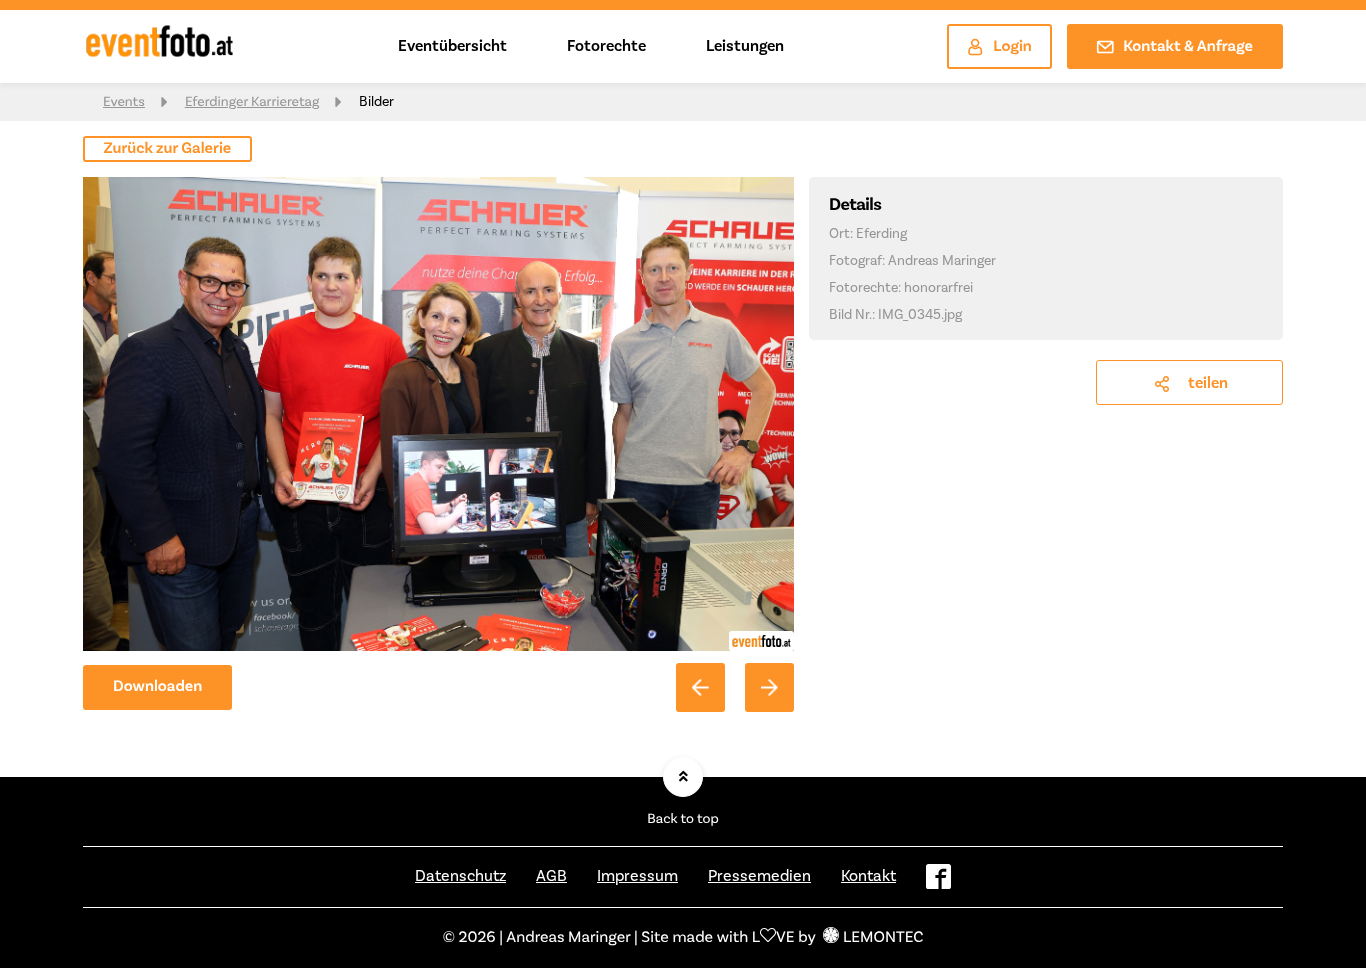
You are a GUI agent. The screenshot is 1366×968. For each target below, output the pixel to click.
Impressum (637, 876)
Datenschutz (460, 876)
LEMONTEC (883, 938)
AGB (551, 876)
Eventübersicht (452, 46)
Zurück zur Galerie (168, 149)
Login (1012, 47)
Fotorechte (606, 46)
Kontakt (868, 876)
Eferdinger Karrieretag (252, 102)
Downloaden (157, 687)
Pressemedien (759, 876)
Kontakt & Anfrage (1188, 47)
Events (124, 102)
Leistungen (745, 46)
